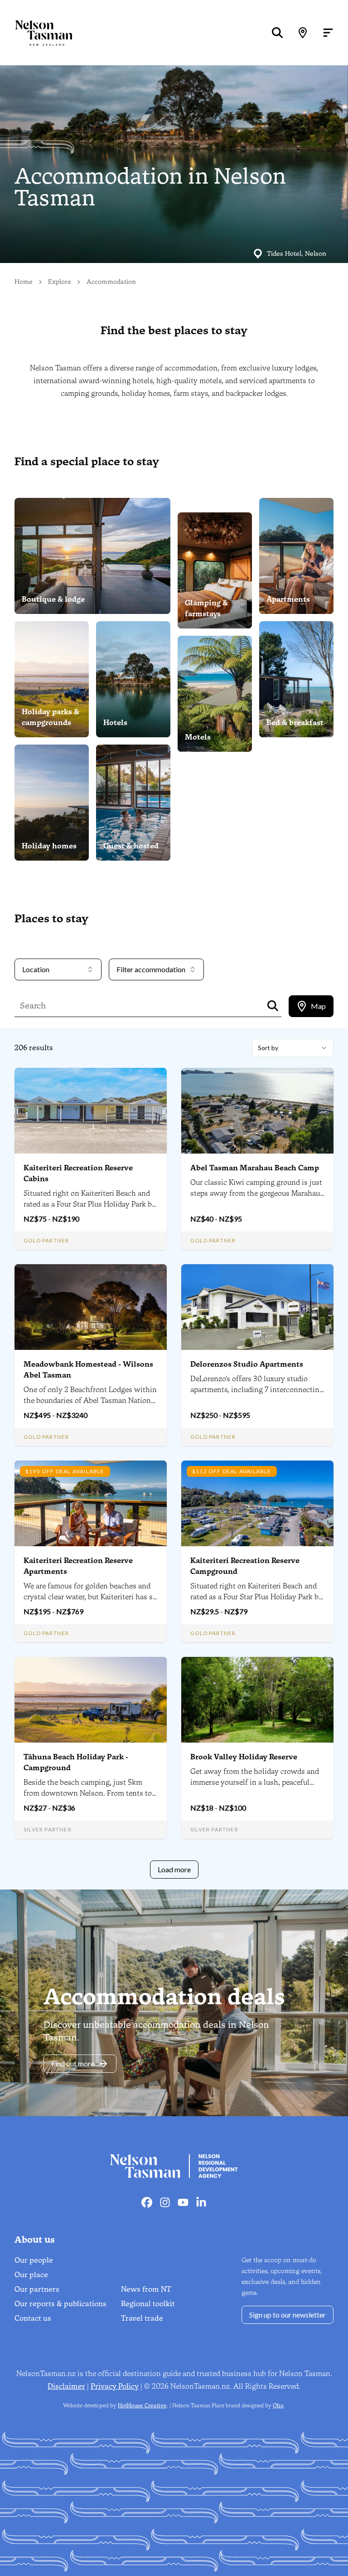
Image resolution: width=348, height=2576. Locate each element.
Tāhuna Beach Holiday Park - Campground (76, 1762)
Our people (34, 2260)
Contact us (33, 2318)
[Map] (303, 33)
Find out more (73, 2063)
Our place (31, 2275)
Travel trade (142, 2318)
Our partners (37, 2289)
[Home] (36, 33)
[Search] (277, 33)
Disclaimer (66, 2386)
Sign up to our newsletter (288, 2315)
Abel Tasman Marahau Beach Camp (255, 1168)
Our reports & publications (60, 2304)
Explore (60, 282)
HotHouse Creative (142, 2406)
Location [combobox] (36, 969)
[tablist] (311, 1006)
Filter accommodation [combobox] (151, 969)
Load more (174, 1869)
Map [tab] (318, 1006)
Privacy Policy (115, 2386)
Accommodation (111, 282)
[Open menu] (328, 33)
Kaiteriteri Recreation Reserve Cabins (78, 1173)
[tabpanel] (174, 1459)
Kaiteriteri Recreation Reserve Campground (245, 1566)
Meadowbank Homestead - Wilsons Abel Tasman (88, 1370)
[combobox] (293, 1048)
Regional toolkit (148, 2304)
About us (35, 2240)
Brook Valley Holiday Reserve (244, 1757)
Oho (278, 2406)
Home (24, 282)
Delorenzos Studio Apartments (247, 1364)
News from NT (146, 2289)
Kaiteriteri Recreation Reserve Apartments (78, 1566)
